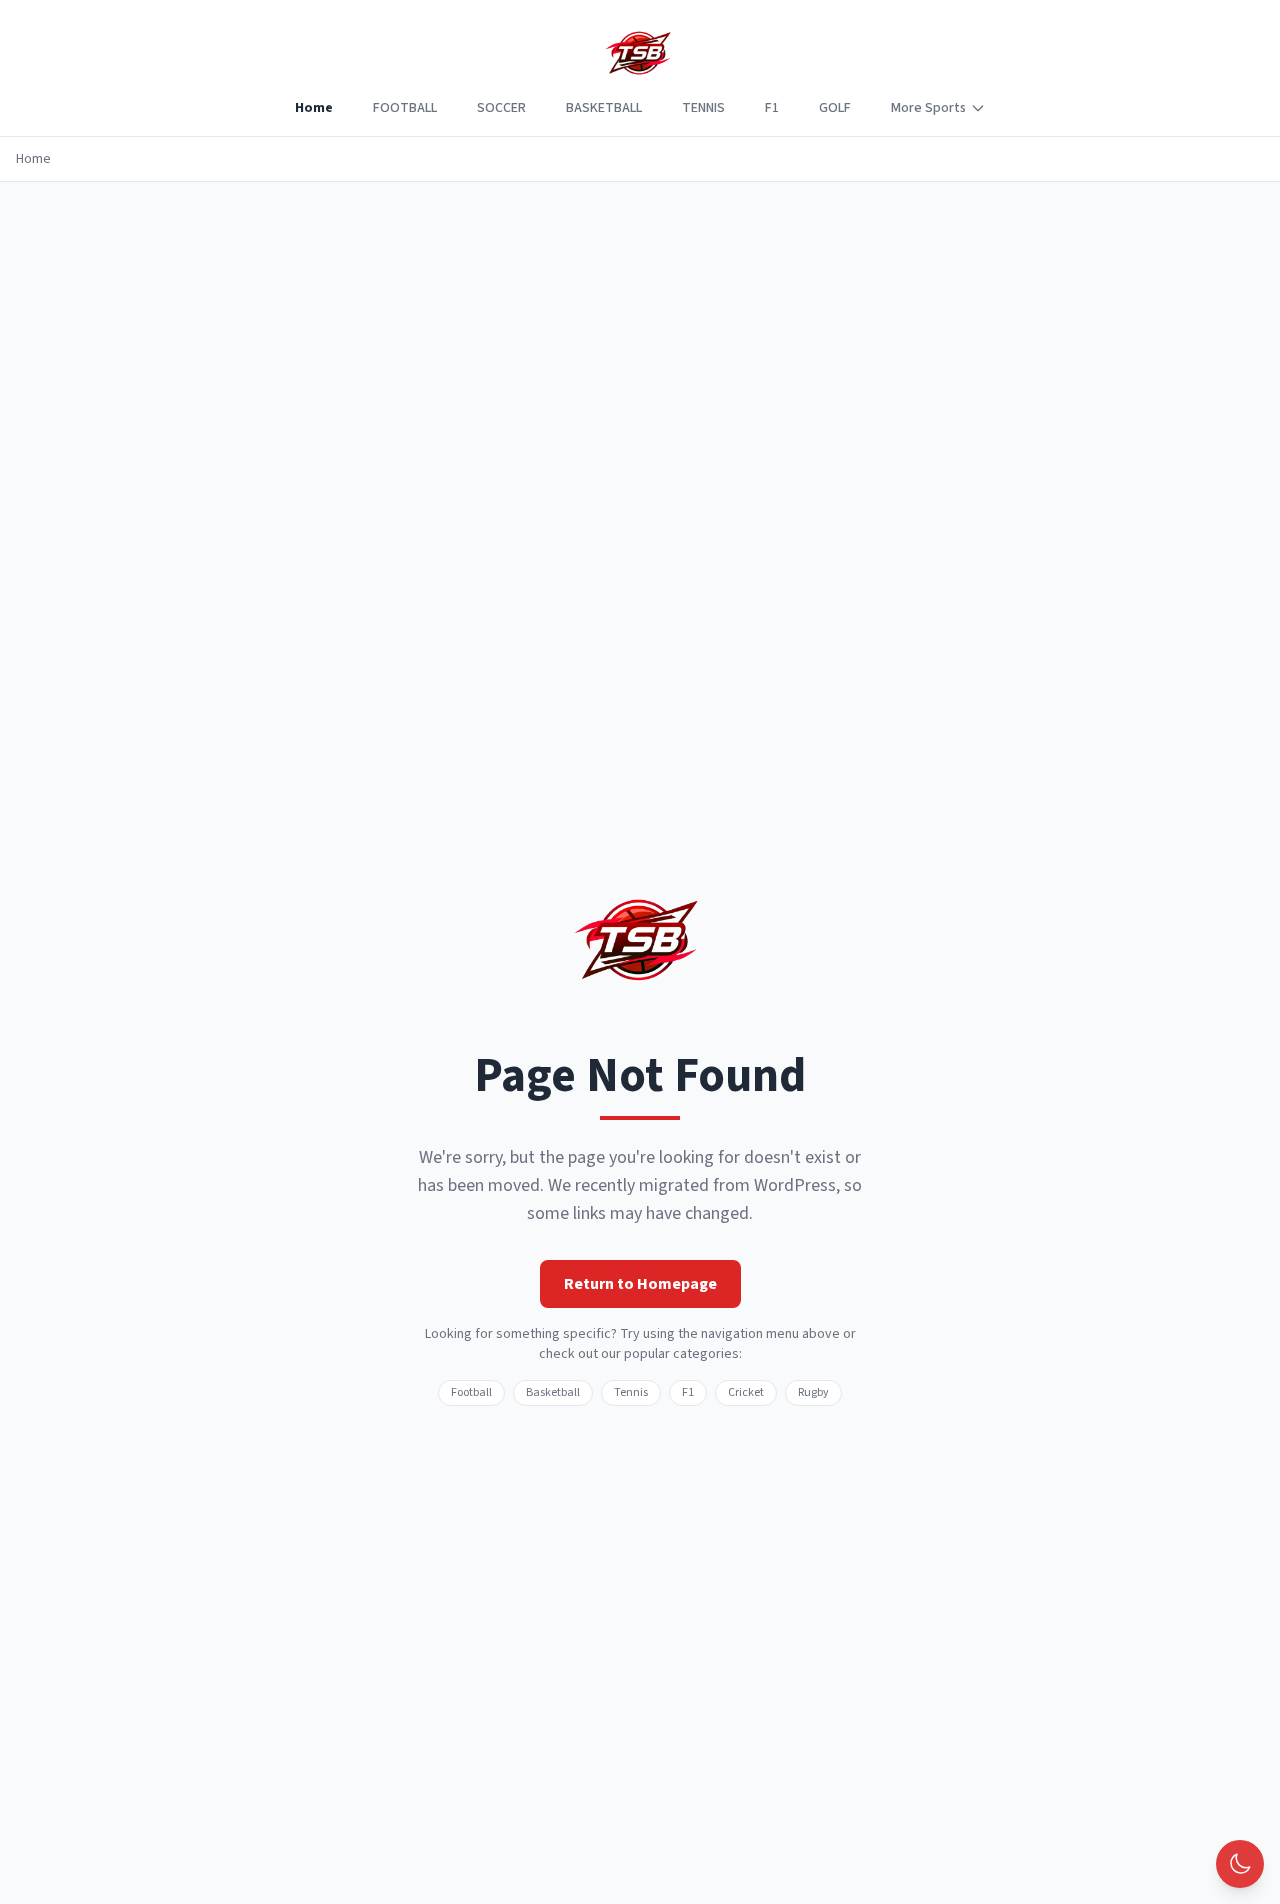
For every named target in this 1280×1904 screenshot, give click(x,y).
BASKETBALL (604, 108)
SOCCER (501, 108)
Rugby (813, 1392)
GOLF (835, 108)
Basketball (553, 1392)
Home (314, 108)
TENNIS (703, 108)
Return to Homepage (640, 1284)
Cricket (746, 1392)
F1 (772, 108)
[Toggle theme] (1240, 1864)
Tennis (631, 1392)
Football (471, 1392)
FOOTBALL (405, 108)
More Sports (928, 108)
